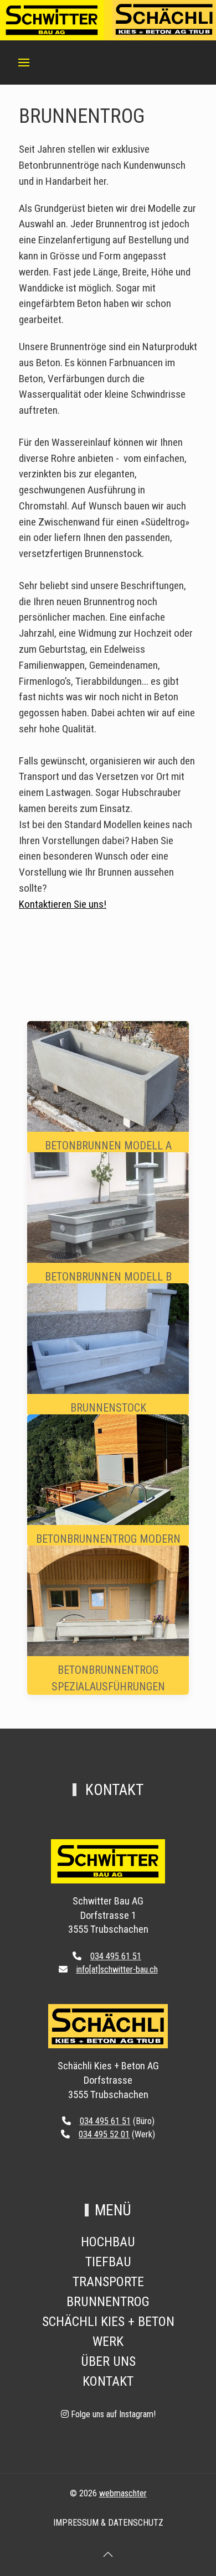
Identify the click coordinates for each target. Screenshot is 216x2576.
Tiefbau (108, 2262)
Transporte (108, 2282)
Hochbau (108, 2242)
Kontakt (108, 2381)
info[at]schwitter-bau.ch (117, 1969)
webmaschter (123, 2493)
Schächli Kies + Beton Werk (108, 2332)
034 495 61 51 (116, 1956)
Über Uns (108, 2361)
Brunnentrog (108, 2302)
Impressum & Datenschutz (108, 2523)
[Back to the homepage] (108, 1861)
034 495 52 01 (104, 2134)
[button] (24, 63)
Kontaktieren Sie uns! (63, 904)
